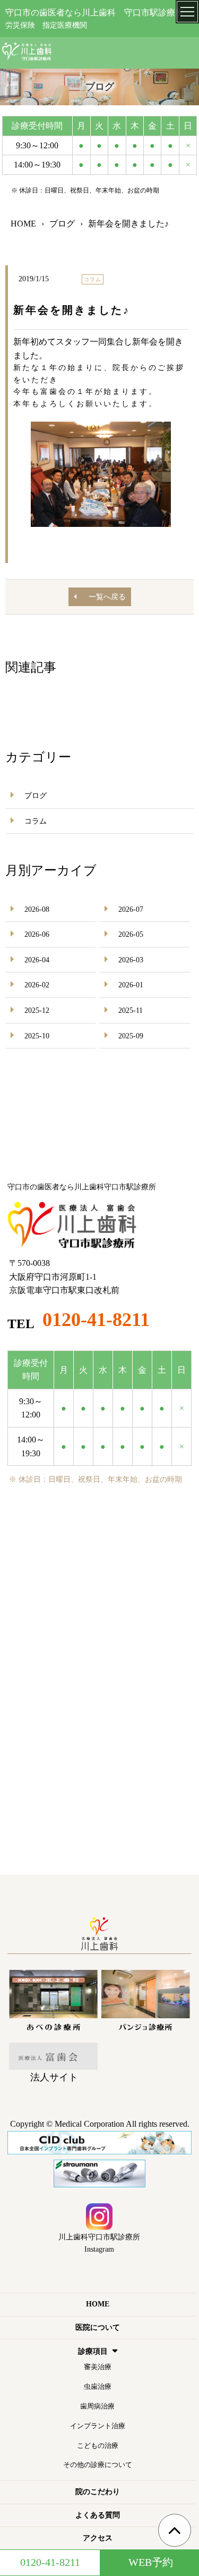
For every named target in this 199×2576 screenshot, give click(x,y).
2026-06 (37, 934)
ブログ (36, 796)
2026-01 (131, 985)
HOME (98, 2304)
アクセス (98, 2538)
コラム (36, 821)
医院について (98, 2327)
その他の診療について (98, 2465)
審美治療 (98, 2367)
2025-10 (37, 1036)
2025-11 (131, 1010)
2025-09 (131, 1036)
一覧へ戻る (107, 597)
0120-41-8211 (96, 1320)
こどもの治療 (98, 2445)
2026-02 (37, 985)
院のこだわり (98, 2492)
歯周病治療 (97, 2406)
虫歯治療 (98, 2386)
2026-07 (131, 909)
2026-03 (131, 960)
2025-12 (37, 1010)
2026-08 (37, 909)
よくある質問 (98, 2515)
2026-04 (37, 960)
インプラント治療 (98, 2426)
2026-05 (131, 934)
